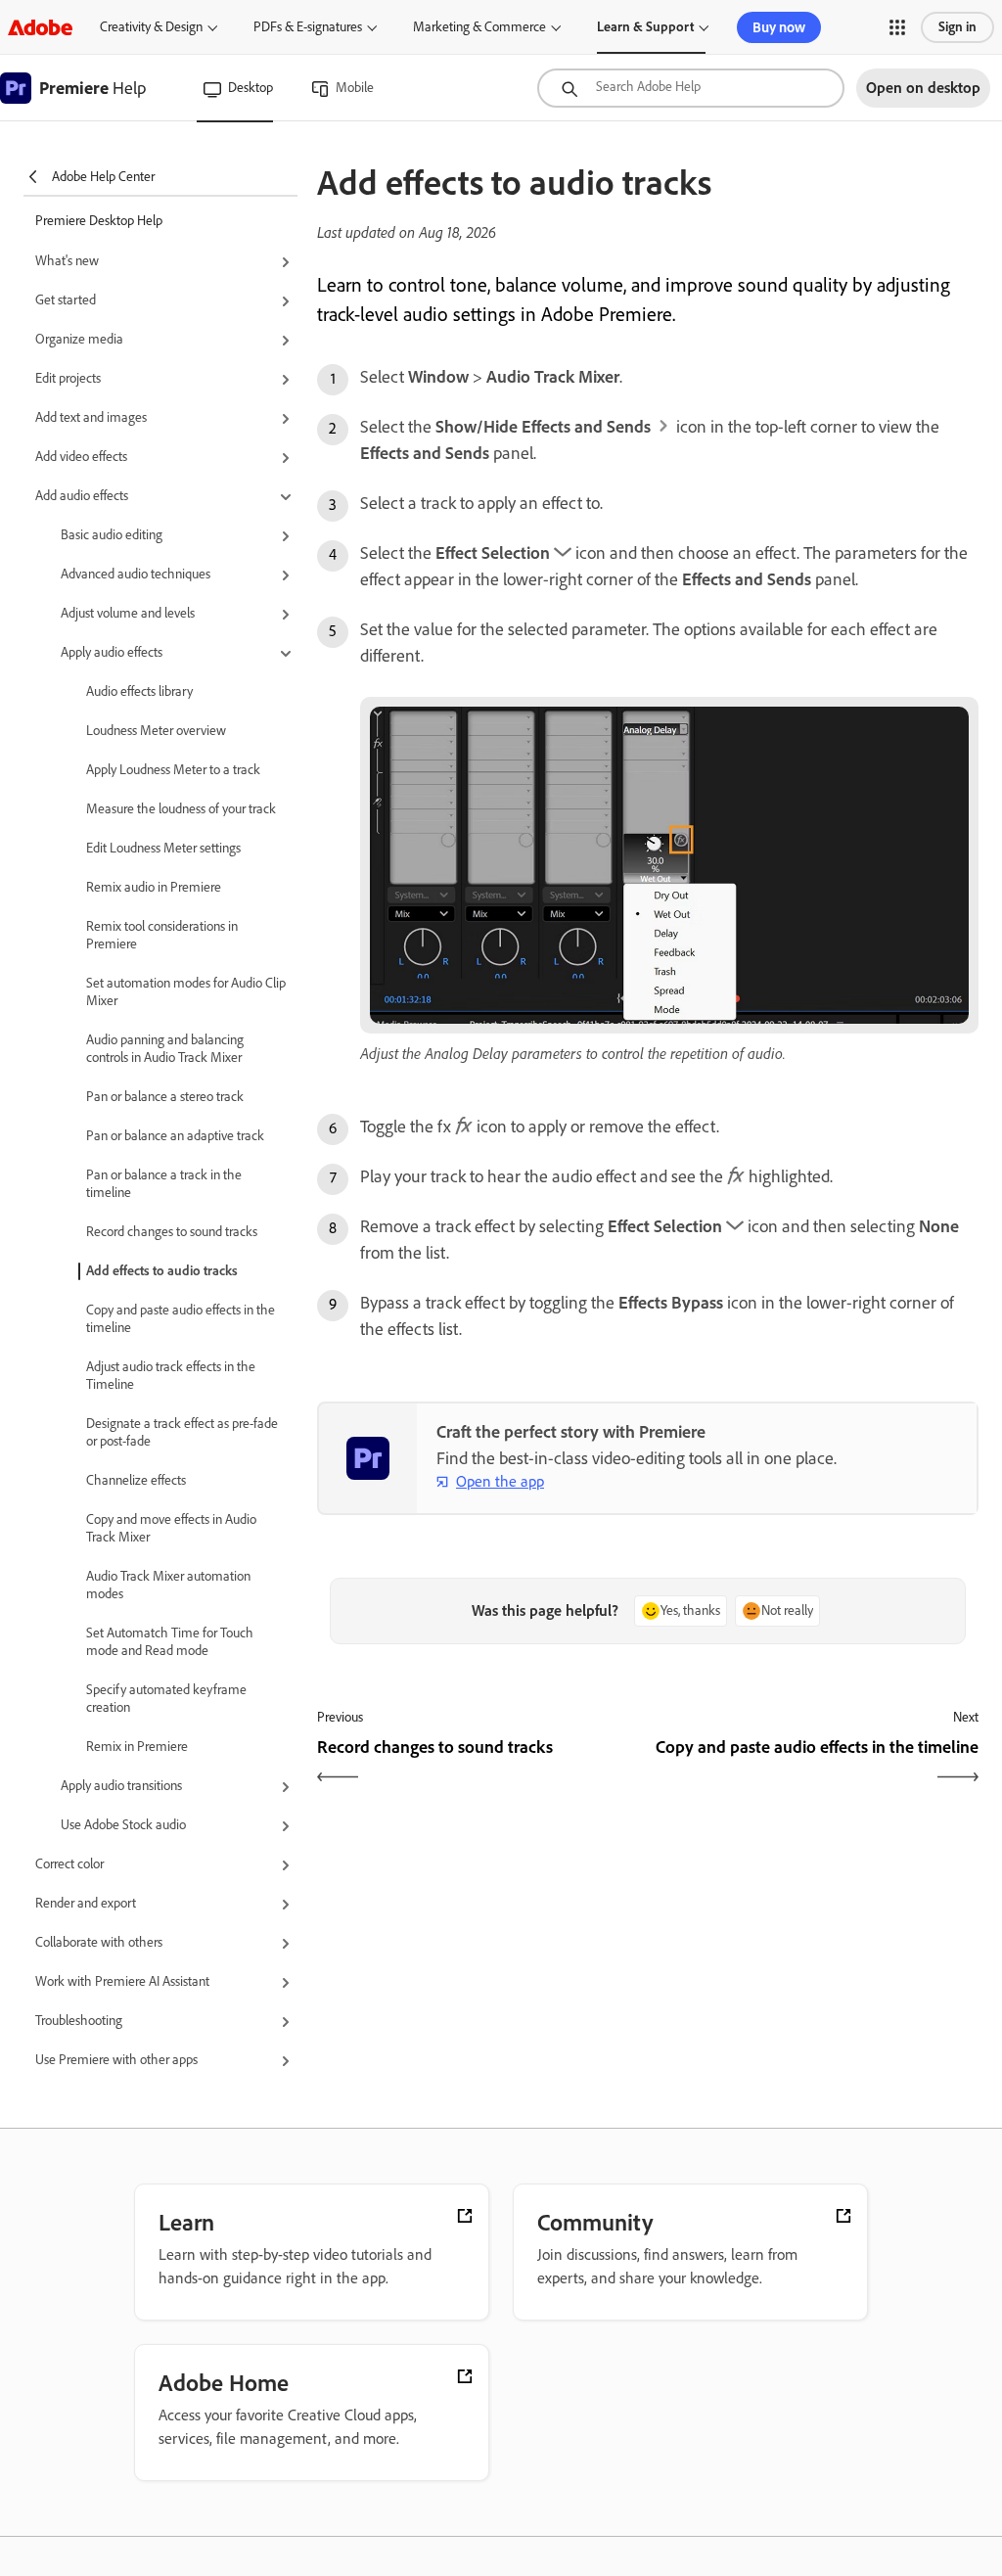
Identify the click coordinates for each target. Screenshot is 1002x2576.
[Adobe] (40, 27)
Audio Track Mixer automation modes (168, 1585)
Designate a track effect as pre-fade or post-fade (182, 1432)
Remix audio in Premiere (154, 887)
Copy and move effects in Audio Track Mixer (171, 1528)
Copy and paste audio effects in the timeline (181, 1319)
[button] (897, 27)
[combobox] (691, 88)
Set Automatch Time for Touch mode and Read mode (170, 1642)
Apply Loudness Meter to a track (173, 770)
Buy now (779, 27)
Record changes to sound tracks (172, 1232)
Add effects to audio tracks (162, 1271)
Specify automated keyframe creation (166, 1699)
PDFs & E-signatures (308, 27)
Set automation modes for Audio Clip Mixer (186, 992)
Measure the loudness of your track (181, 809)
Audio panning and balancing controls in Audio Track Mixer (165, 1049)
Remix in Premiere (137, 1747)
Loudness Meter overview (156, 731)
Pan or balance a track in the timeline (164, 1184)
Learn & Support (645, 27)
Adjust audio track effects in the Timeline (171, 1376)
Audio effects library (139, 691)
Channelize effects (136, 1480)
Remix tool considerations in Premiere (162, 935)
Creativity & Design (151, 27)
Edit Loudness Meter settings (163, 848)
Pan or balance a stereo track (165, 1097)
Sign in (957, 27)
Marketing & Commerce (479, 27)
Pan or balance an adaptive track (175, 1136)
